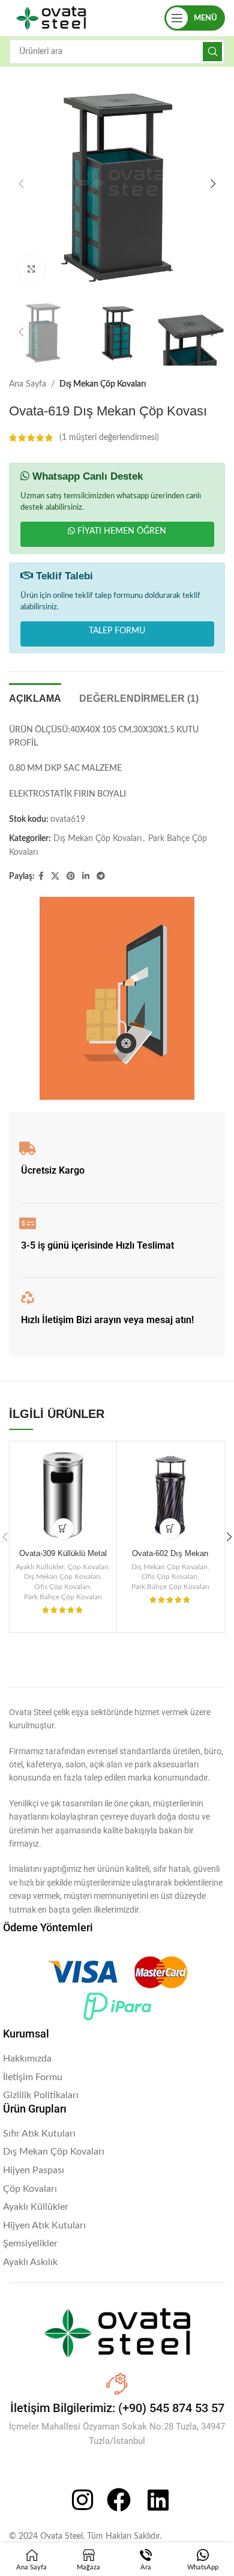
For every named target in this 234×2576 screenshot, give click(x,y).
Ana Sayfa (28, 384)
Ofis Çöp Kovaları (62, 1587)
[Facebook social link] (41, 876)
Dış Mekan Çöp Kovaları (103, 384)
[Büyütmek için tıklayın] (31, 269)
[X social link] (55, 876)
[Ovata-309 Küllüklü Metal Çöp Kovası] (63, 1495)
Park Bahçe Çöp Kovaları (63, 1597)
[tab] (35, 697)
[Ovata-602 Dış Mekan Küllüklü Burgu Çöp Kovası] (170, 1495)
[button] (21, 184)
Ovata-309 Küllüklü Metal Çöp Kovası (63, 1558)
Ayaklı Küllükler (40, 1567)
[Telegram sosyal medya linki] (101, 876)
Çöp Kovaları (88, 1567)
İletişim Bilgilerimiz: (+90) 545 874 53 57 (117, 2408)
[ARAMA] (212, 52)
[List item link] (117, 2059)
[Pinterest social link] (71, 876)
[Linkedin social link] (86, 876)
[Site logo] (51, 18)
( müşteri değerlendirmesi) (109, 438)
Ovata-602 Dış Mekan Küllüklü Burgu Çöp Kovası (170, 1558)
